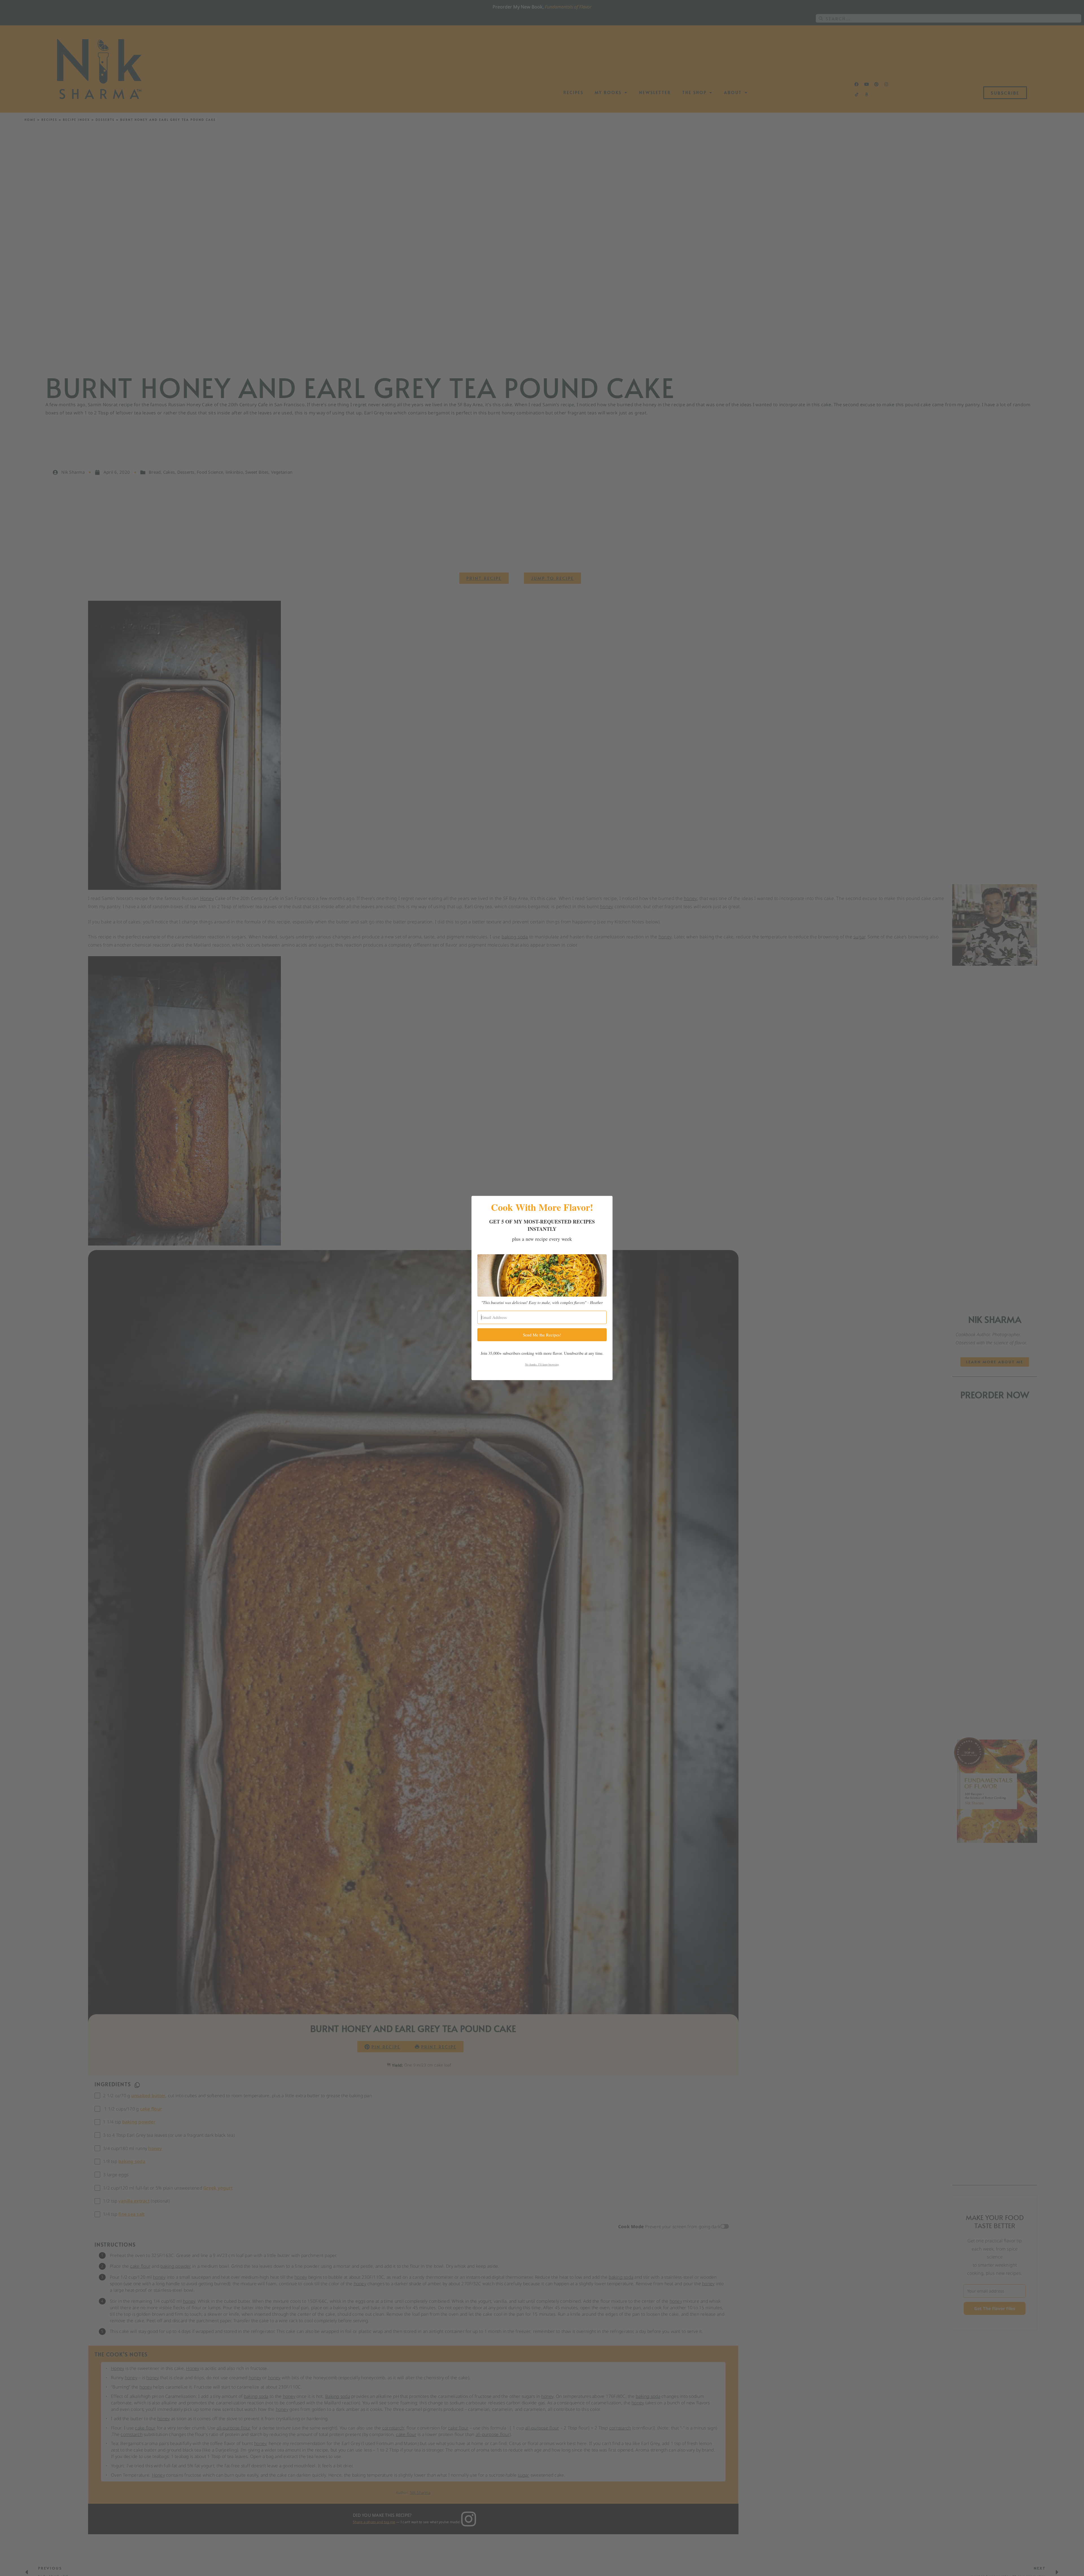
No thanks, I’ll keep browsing (542, 1364)
